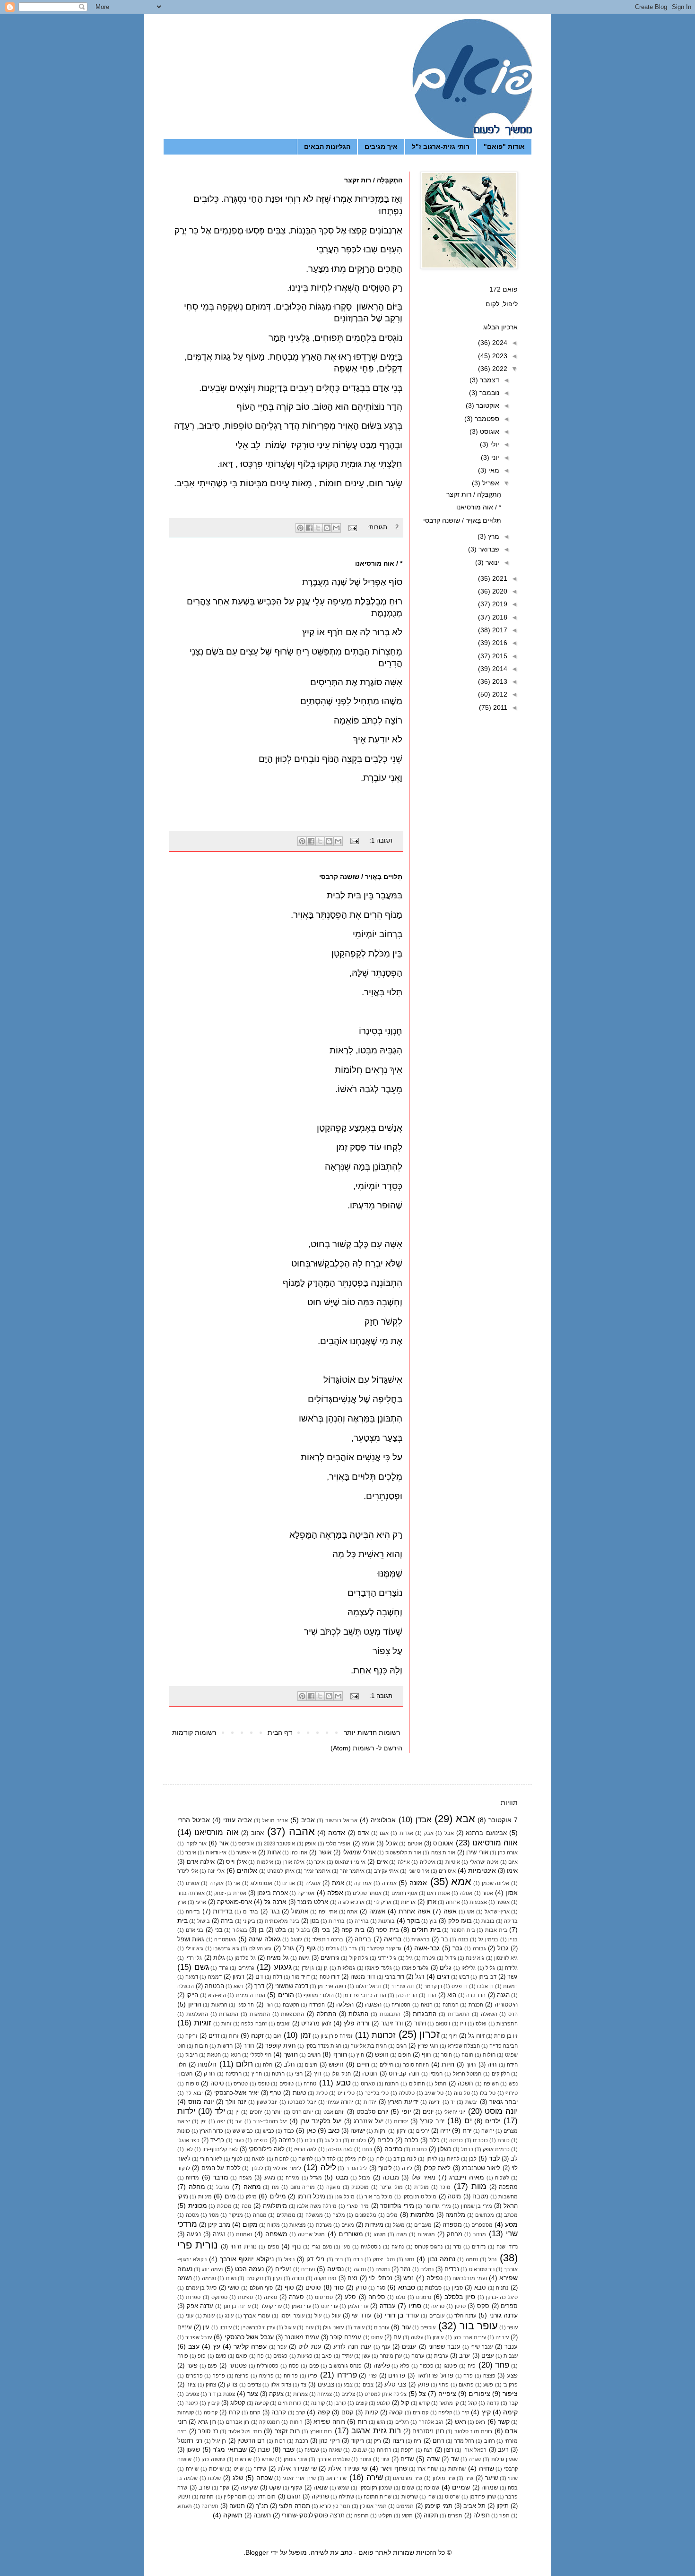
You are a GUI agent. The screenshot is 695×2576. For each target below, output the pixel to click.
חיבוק (191, 2055)
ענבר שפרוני (444, 2347)
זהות (226, 2024)
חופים (404, 2055)
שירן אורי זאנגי (299, 2478)
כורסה (456, 2140)
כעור (239, 2140)
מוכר (445, 2187)
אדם (363, 1833)
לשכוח (502, 2178)
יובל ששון (267, 2102)
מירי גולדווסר (397, 2206)
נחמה (472, 2259)
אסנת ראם (439, 1893)
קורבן (340, 2403)
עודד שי (362, 2316)
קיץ (486, 2412)
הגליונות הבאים (327, 146)
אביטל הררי (194, 1820)
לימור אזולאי (287, 2168)
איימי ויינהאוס (350, 1862)
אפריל (490, 483)
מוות (479, 2186)
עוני (190, 2316)
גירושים (330, 1958)
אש (471, 1912)
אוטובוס (443, 1844)
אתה (352, 1912)
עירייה (502, 2337)
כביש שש (243, 2131)
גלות (219, 1958)
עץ (217, 2346)
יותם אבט (334, 2112)
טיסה (217, 2084)
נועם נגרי (321, 2247)
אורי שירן (477, 1852)
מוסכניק (360, 2187)
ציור (191, 2385)
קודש (424, 2403)
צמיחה (325, 2394)
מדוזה (192, 2178)
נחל (492, 2259)
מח (275, 2187)
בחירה (362, 1921)
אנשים (193, 1883)
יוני (494, 457)
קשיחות (186, 2412)
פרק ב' (510, 2385)
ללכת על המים (221, 2168)
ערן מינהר (391, 2356)
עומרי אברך (257, 2316)
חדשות (225, 2046)
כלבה (411, 2140)
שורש (268, 2459)
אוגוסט (489, 431)
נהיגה (398, 2247)
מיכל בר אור (378, 2197)
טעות (299, 2093)
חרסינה (234, 2074)
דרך (259, 1986)
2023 (499, 356)
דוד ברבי (395, 1977)
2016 (499, 643)
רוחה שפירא (329, 2422)
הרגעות (219, 2005)
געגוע (283, 1967)
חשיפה (491, 2084)
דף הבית (280, 1732)
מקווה (274, 2225)
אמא (461, 1882)
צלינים (348, 2394)
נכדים (452, 2269)
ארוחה (453, 1902)
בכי (326, 1930)
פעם (212, 2366)
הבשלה (186, 1986)
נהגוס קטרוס (429, 2247)
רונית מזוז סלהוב (473, 2431)
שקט (275, 2488)
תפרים (455, 2516)
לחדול (329, 2159)
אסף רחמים (404, 1893)
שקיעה (249, 2488)
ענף (386, 2347)
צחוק (211, 2385)
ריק (378, 2441)
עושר (359, 2327)
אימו (512, 1871)
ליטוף (385, 2168)
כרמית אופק (496, 2149)
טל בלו (488, 2093)
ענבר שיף (482, 2347)
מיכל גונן (345, 2197)
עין (206, 2327)
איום (513, 1862)
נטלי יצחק (384, 2259)
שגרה (475, 2459)
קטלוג (238, 2403)
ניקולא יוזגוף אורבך (247, 2259)
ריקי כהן (329, 2441)
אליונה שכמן (496, 1883)
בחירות (337, 1921)
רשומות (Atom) (352, 1748)
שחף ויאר (394, 2468)
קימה (510, 2412)
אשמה (377, 1912)
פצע (512, 2376)
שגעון (193, 2450)
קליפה (445, 2412)
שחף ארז (428, 2469)
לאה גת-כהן (339, 2149)
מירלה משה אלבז (317, 2206)
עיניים (185, 2327)
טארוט (368, 2084)
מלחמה (455, 2215)
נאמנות (244, 2234)
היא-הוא (217, 1995)
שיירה (192, 2469)
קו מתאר (449, 2403)
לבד (494, 2158)
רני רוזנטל (190, 2441)
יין (238, 2112)
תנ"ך (262, 2506)
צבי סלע (395, 2385)
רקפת (407, 2450)
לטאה (258, 2159)
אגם (384, 1833)
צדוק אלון (281, 2385)
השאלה (489, 2014)
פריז (313, 2376)
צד (304, 2385)
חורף (340, 2054)
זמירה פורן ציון (337, 2036)
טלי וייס (346, 2093)
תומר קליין (235, 2497)
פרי (373, 2376)
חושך (291, 2054)
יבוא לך (194, 2093)
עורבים (382, 2327)
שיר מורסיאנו (408, 2478)
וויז (463, 2024)
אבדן (424, 1820)
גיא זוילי (195, 1948)
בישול (204, 1921)
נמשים (382, 2269)
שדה (433, 2459)
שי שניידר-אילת (297, 2469)
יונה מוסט (501, 2111)
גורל (289, 1948)
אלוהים (247, 1870)
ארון (431, 1902)
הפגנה (373, 2005)
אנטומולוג (261, 1883)
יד (453, 2102)
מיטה (454, 2197)
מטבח (480, 2197)
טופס (264, 2084)
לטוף (237, 2159)
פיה (472, 2366)
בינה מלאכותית (282, 1921)
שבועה (312, 2450)
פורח (183, 2356)
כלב (434, 2140)
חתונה (392, 2084)
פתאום (466, 2385)
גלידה (511, 1968)
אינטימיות (482, 1870)
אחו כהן (299, 1852)
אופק (310, 1844)
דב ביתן (487, 1977)
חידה (512, 2065)
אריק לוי (383, 1902)
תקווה (431, 2516)
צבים (368, 2385)
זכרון (430, 2034)
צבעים (326, 2385)
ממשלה (314, 2215)
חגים (401, 2046)
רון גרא (207, 2422)
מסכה (192, 2215)
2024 (499, 343)
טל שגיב (434, 2093)
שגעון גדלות (505, 2459)
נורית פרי (198, 2245)
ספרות (193, 2297)
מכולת (224, 2206)
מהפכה (508, 2187)
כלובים (358, 2140)
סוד (339, 2287)
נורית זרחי (243, 2247)
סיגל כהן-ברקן (502, 2297)
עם (397, 2337)
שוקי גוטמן (295, 2459)
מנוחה (260, 2215)
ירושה (488, 2131)
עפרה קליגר (250, 2346)
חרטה (278, 2074)
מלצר (339, 2215)
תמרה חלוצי (295, 2506)
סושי (234, 2288)
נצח (352, 2278)
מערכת (324, 2225)
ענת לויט (310, 2347)
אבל (449, 1833)
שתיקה (320, 2497)
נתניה (502, 2288)
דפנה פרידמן (332, 1986)
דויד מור (301, 1977)
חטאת (214, 2055)
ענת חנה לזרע (352, 2347)
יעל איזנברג (369, 2121)
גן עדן (308, 1968)
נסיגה (360, 2269)
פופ (202, 2356)
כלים (310, 2140)
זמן (306, 2035)
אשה (450, 1911)
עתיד (347, 2356)
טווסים (287, 2084)
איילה (404, 1862)
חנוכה (370, 2074)
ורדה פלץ (357, 2023)
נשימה (209, 2278)
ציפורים (479, 2394)
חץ (318, 2074)
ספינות (245, 2297)
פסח (294, 2366)
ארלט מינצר (313, 1902)
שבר (289, 2449)
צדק (232, 2385)
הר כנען (246, 2005)
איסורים (447, 1871)
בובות (488, 1921)
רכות (280, 2441)
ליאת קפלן (437, 2168)
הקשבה (291, 2005)
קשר (504, 2421)
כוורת (504, 2140)
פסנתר (238, 2366)
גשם (202, 1967)
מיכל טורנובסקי (419, 2197)
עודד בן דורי (402, 2315)
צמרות (300, 2394)
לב (514, 2159)
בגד (275, 1912)
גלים (446, 1968)
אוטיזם (415, 1844)
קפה (324, 2412)
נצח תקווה (325, 2278)
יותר (277, 2112)
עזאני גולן (333, 2327)
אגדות (406, 1833)
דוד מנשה (363, 1977)
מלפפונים (366, 2215)
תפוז (504, 2516)
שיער (491, 2478)
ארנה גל (275, 1902)
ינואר (491, 562)
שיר (469, 2478)
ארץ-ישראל (497, 1912)
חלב (289, 2065)
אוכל (392, 1844)
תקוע (407, 2516)
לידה (407, 2168)
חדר (249, 2046)
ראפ (480, 2422)
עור (406, 2327)
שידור (260, 2469)
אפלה (335, 1893)
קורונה (318, 2403)
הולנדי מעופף (318, 1995)
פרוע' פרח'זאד (435, 2376)
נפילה (434, 2278)
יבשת (471, 2102)
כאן (311, 2130)
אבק (429, 1833)
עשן (366, 2356)
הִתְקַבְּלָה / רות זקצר (373, 180)
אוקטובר (487, 405)
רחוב (490, 2441)
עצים (488, 2356)
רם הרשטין (251, 2441)
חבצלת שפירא (464, 2046)
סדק (361, 2288)
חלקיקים (501, 2074)
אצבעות (478, 1902)
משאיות (426, 2234)
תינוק (184, 2497)
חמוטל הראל (467, 2074)
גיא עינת (475, 1958)
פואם (242, 2356)
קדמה (493, 2403)
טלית (322, 2093)
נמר (405, 2269)
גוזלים (332, 1948)
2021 (499, 578)
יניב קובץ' (432, 2121)
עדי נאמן (301, 2306)
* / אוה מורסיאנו (379, 563)
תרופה (361, 2516)
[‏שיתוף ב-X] (318, 528)
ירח (467, 2130)
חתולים (417, 2084)
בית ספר (387, 1930)
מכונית (198, 2206)
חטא (236, 2055)
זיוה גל (476, 2036)
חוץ (360, 2055)
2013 (499, 681)
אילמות (265, 1862)
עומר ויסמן (292, 2316)
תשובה (262, 2516)
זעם (277, 2036)
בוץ (433, 1921)
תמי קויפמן (439, 2506)
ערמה (418, 2356)
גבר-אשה (427, 1948)
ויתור (420, 2024)
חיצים (311, 2065)
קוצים (361, 2403)
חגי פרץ (428, 2046)
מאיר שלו (423, 2178)
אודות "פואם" (504, 146)
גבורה (479, 1948)
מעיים (348, 2225)
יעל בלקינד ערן (321, 2121)
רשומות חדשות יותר (372, 1732)
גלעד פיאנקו (415, 1968)
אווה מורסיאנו (495, 1843)
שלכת (214, 2478)
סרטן (460, 2306)
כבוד (289, 2131)
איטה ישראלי (484, 1862)
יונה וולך (236, 2102)
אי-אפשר (246, 1852)
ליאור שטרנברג (481, 2168)
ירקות (381, 2131)
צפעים (192, 2394)
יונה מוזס (201, 2102)
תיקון (503, 2506)
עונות (209, 2316)
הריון (195, 2004)
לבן (473, 2159)
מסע (511, 2224)
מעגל (399, 2225)
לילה (328, 2167)
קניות (372, 2412)
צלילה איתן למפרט (386, 2394)
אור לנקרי (196, 1844)
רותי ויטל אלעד (245, 2431)
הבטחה (214, 1986)
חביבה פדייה (504, 2046)
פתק (423, 2385)
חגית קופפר (281, 2046)
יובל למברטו (302, 2102)
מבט (342, 2177)
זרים (214, 2036)
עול (318, 2316)
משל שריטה (311, 2234)
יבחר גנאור (504, 2102)
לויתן (432, 2159)
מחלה (197, 2187)
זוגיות (203, 2023)
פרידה (347, 2375)
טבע (343, 2083)
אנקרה (217, 1883)
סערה (296, 2297)
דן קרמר (433, 1986)
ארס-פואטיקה (235, 1902)
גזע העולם (261, 1948)
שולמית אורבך (334, 2459)
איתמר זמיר (317, 1871)
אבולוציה (383, 1820)
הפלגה (345, 2005)
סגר (381, 2288)
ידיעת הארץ (403, 2102)
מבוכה (391, 2178)
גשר (513, 1977)
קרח (235, 2412)
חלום (244, 2064)
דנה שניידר (403, 1986)
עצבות (511, 2356)
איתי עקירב (386, 1871)
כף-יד (217, 2140)
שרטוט (452, 2497)
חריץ (257, 2074)
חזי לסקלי (261, 2055)
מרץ (493, 536)
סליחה (377, 2297)
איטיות (453, 1862)
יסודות (401, 2121)
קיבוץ (213, 2403)
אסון (512, 1893)
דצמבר (489, 380)
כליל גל (333, 2140)
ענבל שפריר (199, 2337)
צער (253, 2394)
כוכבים (480, 2140)
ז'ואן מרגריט (316, 2024)
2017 (499, 630)
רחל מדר (464, 2441)
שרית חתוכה (378, 2497)
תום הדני (266, 2497)
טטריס (241, 2084)
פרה (468, 2376)
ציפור (510, 2394)
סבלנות (433, 2288)
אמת (338, 1883)
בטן (315, 1921)
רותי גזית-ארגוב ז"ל (441, 146)
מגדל (316, 2178)
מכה (247, 2206)
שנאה (321, 2488)
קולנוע (383, 2403)
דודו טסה (330, 1977)
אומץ (368, 1844)
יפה (221, 2121)
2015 (499, 656)
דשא (239, 1986)
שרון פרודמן (483, 2497)
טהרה (310, 2084)
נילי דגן (315, 2259)
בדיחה (193, 1912)
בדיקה (511, 1921)
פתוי (444, 2385)
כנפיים (261, 2140)
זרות (234, 2036)
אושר (325, 1852)
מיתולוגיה (275, 2206)
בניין (513, 1939)
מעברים (423, 2225)
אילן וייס (236, 1862)
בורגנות (387, 1921)
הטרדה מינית (251, 1995)
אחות (274, 1852)
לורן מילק (356, 2159)
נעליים (283, 2269)
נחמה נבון (441, 2259)
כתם (367, 2149)
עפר (282, 2347)
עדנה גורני (504, 2315)
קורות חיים (290, 2403)
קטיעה (262, 2403)
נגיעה (194, 2234)
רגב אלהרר (431, 2422)
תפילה (482, 2516)
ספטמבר (486, 419)
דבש (464, 1977)
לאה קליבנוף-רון (220, 2149)
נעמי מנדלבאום (469, 2278)
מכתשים (485, 2215)
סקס (483, 2306)
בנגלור (240, 1930)
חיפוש (336, 2065)
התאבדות (459, 2014)
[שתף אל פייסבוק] (309, 528)
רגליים (402, 2422)
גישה (304, 1958)
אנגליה (313, 1883)
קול (405, 2403)
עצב (194, 2346)
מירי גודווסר (438, 2206)
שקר (225, 2488)
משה (402, 2234)
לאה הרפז (305, 2149)
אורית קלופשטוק (403, 1852)
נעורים (308, 2269)
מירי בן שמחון (477, 2206)
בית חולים (426, 1930)
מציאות (298, 2225)
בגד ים (251, 1912)
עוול (336, 2316)
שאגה (335, 2450)
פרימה (266, 2376)
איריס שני (419, 1871)
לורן (380, 2159)
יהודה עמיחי (340, 2102)
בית (182, 1921)
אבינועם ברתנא (486, 1833)
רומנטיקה (269, 2422)
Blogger (257, 2552)
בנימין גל (488, 1939)
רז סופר (208, 2431)
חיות (448, 2064)
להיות (453, 2159)
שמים (408, 2488)
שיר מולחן (444, 2478)
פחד (502, 2365)
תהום (294, 2497)
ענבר (511, 2347)
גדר (353, 1948)
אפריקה (306, 1893)
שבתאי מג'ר (230, 2449)
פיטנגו (450, 2366)
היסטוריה (506, 2005)
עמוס (377, 2337)
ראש (460, 2422)
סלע (350, 2297)
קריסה (211, 2412)
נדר (457, 2247)
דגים (443, 1976)
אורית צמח (443, 1852)
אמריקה (363, 1883)
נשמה (185, 2278)
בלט (281, 1930)
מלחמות (422, 2214)
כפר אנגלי (188, 2140)
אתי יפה (328, 1912)
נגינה (219, 2234)
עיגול (290, 2327)
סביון (457, 2288)
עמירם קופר (346, 2337)
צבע (348, 2385)
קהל (473, 2403)
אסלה (466, 1893)
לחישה (306, 2159)
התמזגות (260, 2014)
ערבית (441, 2356)
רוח (362, 2421)
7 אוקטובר (503, 1820)
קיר (465, 2412)
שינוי (513, 2478)
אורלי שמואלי (359, 1852)
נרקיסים (255, 2278)
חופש (382, 2055)
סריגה (438, 2306)
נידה (358, 2259)
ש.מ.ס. (359, 2450)
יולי (494, 444)
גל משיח (278, 1958)
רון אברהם (238, 2422)
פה (261, 2356)
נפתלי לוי (380, 2278)
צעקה (276, 2394)
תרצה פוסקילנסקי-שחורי (313, 2516)
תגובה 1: (380, 841)
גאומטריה (225, 1939)
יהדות (370, 2102)
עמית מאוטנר (302, 2337)
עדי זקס (330, 2306)
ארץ (182, 1902)
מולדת (421, 2187)
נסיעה (335, 2269)
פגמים (280, 2356)
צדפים (254, 2385)
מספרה (452, 2225)
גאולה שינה (265, 1939)
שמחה (490, 2488)
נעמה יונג (212, 2269)
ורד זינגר (392, 2024)
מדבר (221, 2177)
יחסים (256, 2112)
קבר (513, 2403)
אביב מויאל (275, 1820)
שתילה (347, 2497)
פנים (314, 2366)
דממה (215, 1977)
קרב (300, 2412)
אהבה (302, 1831)
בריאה (393, 1939)
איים (382, 1862)
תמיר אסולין (373, 2506)
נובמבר (488, 393)
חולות (489, 2055)
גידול (451, 1958)
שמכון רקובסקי (376, 2488)
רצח (428, 2450)
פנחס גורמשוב (345, 2366)
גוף (311, 1948)
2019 (499, 604)
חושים (314, 2055)
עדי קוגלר (271, 2306)
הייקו (192, 1995)
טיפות (192, 2084)
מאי (493, 470)
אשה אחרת (415, 1911)
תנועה (237, 2506)
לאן (189, 2149)
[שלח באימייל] (336, 528)
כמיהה (287, 2140)
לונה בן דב (405, 2159)
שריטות (410, 2497)
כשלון (445, 2149)
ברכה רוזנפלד (328, 1939)
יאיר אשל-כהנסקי (236, 2093)
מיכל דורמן (311, 2197)
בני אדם (195, 1930)
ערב (465, 2356)
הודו (432, 1995)
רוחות (296, 2422)
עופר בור (479, 2326)
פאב (327, 2356)
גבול (503, 1948)
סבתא (407, 2287)
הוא (452, 1995)
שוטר (365, 2459)
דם (259, 1977)
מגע (270, 2178)
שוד (385, 2459)
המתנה (451, 2005)
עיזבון (226, 2327)
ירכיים (423, 2131)
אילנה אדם (201, 1862)
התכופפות (292, 2014)
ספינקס (219, 2297)
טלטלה (407, 2093)
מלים (392, 2215)
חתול (441, 2084)
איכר (320, 1862)
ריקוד (357, 2441)
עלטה (417, 2337)
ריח (417, 2441)
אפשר (503, 1902)
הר (269, 2005)
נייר (339, 2259)
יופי (406, 2111)
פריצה (242, 2376)
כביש (269, 2131)
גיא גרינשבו (226, 1948)
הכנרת (476, 2005)
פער (192, 2366)
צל (422, 2394)
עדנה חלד (465, 2316)
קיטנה (192, 2403)
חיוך (471, 2065)
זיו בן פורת (506, 2036)
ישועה (358, 2131)
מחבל (223, 2187)
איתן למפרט (281, 1871)
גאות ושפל (191, 1939)
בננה (463, 1939)
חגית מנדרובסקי (323, 2046)
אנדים (289, 1883)
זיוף (453, 2036)
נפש (408, 2278)
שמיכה (432, 2488)
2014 (499, 669)
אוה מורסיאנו (216, 1832)
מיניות (205, 2197)
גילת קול (359, 1958)
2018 (499, 617)
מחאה (252, 2187)
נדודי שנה (507, 2247)
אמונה (418, 1883)
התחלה (326, 2014)
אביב (308, 1820)
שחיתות (457, 2469)
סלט (400, 2297)
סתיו (415, 2306)
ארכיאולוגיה (351, 1902)
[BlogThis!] (327, 528)
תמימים (405, 2506)
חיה (492, 2065)
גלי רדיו (194, 1958)
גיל (409, 1958)
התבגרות (425, 2014)
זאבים (283, 2024)
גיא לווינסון (506, 1958)
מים (230, 2196)
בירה (227, 1921)
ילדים (493, 2121)
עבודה (388, 2306)
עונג (229, 2316)
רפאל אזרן (475, 2450)
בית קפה (353, 1930)
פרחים (397, 2376)
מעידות (374, 2225)
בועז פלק (460, 1921)
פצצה (489, 2376)
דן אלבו (485, 1986)
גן (326, 1968)
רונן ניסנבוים (428, 2431)
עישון (438, 2337)
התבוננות (390, 2014)
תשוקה (233, 2515)
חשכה (465, 2084)
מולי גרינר (392, 2187)
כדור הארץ (211, 2131)
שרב (204, 2488)
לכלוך (257, 2168)
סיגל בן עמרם (201, 2288)
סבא (480, 2288)
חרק (209, 2074)
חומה (467, 2055)
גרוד (224, 1968)
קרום (255, 2412)
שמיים (461, 2487)
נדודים (479, 2247)
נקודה (298, 2278)
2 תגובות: (382, 527)
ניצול (289, 2259)
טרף (275, 2093)
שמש (343, 2488)
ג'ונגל (297, 1939)
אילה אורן (294, 1862)
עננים (409, 2347)
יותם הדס (303, 2112)
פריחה (291, 2376)
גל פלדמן (245, 1958)
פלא (405, 2366)
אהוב (257, 1833)
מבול (365, 2178)
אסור (488, 1893)
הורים (286, 1995)
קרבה (279, 2412)
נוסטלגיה (371, 2247)
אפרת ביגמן (273, 1893)
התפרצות (507, 2024)
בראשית (421, 1939)
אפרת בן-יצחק (230, 1893)
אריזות (408, 1902)
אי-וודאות (216, 1852)
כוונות (184, 2131)
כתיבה (393, 2149)
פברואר (488, 549)
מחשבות (508, 2197)
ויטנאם (443, 2024)
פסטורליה (268, 2366)
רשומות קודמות (194, 1732)
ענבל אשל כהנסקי (249, 2337)
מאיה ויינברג (467, 2177)
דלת (278, 1977)
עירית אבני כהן (470, 2337)
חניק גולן (341, 2074)
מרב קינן (219, 2225)
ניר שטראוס (482, 2269)
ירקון (402, 2131)
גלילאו (469, 1968)
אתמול (300, 1912)
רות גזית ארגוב (376, 2431)
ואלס (481, 2024)
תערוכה (210, 2506)
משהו (380, 2234)
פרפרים (194, 2376)
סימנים (424, 2297)
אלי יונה (216, 1871)
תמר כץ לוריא (335, 2506)
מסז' (214, 2215)
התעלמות (197, 2014)
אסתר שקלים (367, 1893)
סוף (289, 2288)
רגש (381, 2422)
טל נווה (462, 2093)
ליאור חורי (211, 2159)
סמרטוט (324, 2297)
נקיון (277, 2278)
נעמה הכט (249, 2269)
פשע (488, 2385)
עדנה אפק (200, 2306)
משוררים (351, 2234)
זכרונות (384, 2035)
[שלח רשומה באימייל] (353, 527)
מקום (250, 2224)
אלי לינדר (188, 1871)
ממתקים (286, 2215)
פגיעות (305, 2356)
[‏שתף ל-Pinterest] (300, 528)
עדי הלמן (358, 2306)
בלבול (303, 1930)
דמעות (510, 1986)
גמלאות (346, 1968)
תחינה (207, 2497)
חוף (426, 2055)
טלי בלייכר (377, 2093)
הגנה (503, 1995)
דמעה (192, 1977)
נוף (296, 2246)
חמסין (436, 2074)
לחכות (282, 2159)
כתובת (419, 2149)
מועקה (333, 2187)
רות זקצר (287, 2431)
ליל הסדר (356, 2168)
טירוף (512, 2093)
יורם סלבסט (373, 2112)
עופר (513, 2327)
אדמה (337, 1833)
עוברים (437, 2316)
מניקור (236, 2215)
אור (224, 1843)
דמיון (239, 1977)
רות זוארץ (321, 2431)
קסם (347, 2412)
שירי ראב (336, 2478)
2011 (499, 707)
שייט (239, 2469)
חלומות (207, 2065)
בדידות (223, 1911)
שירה (375, 2477)
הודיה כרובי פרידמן (365, 1995)
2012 (499, 694)
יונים (428, 2112)
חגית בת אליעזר (369, 2046)
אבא (465, 1819)
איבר (191, 1852)
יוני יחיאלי (454, 2112)
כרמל (467, 2149)
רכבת (302, 2441)
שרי (431, 2497)
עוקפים (428, 2327)
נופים (273, 2247)
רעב (503, 2450)
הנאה (427, 2005)
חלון (182, 2065)
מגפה (246, 2178)
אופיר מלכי (338, 1844)
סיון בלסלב (460, 2297)
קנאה (396, 2412)
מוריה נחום (303, 2187)
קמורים (421, 2412)
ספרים (509, 2306)
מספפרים (482, 2225)
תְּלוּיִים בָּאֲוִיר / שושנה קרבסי (361, 877)
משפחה (276, 2234)
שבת (264, 2450)
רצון (449, 2450)
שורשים (243, 2459)
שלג (238, 2478)
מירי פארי (358, 2206)
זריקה (191, 2036)
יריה (445, 2131)
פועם (221, 2356)
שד (455, 2459)
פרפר (219, 2376)
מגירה (292, 2178)
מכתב (511, 2215)
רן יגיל (219, 2441)
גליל (490, 1968)
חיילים (387, 2065)
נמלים (427, 2269)
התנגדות (229, 2014)
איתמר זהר (352, 1871)
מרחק (455, 2234)
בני (219, 1930)
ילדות (186, 2111)
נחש (410, 2259)
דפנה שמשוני (292, 1986)
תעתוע (185, 2506)
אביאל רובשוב (341, 1820)
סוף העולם (261, 2288)
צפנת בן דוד (222, 2394)
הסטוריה (401, 2005)
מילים (278, 2196)
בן (261, 1930)
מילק (251, 2197)
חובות (201, 2046)
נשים (231, 2278)
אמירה (389, 1883)
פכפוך (427, 2366)
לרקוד (184, 2168)
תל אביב (474, 2506)
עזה (309, 2327)
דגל (420, 1977)
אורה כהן (508, 1852)
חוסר (447, 2055)
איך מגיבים (381, 146)
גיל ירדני (387, 1958)
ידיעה (435, 2102)
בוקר (413, 1921)
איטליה (428, 1862)
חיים (363, 2064)
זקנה (257, 2035)
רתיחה (384, 2450)
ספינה (270, 2297)
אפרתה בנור (191, 1893)
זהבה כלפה (254, 2024)
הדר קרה (476, 1995)
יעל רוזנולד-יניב (270, 2121)
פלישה (382, 2366)
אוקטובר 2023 (279, 1844)
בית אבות (496, 1930)
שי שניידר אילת (348, 2469)
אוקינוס (246, 1844)
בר (445, 1939)
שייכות (216, 2469)
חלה (268, 2065)
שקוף (296, 2488)
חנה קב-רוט (404, 2074)
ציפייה (447, 2394)
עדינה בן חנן (237, 2306)
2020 (499, 591)
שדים (407, 2459)
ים (468, 2121)
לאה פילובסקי (267, 2149)
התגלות (358, 2014)
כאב (334, 2130)
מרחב (479, 2234)
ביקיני (249, 1921)
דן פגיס (460, 1986)
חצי (299, 2074)
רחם (439, 2441)
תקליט (385, 2516)
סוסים (313, 2288)
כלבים (385, 2140)
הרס (513, 2014)
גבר (457, 1948)
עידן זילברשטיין (258, 2327)
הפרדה (317, 2005)
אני (237, 1883)
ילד (220, 2111)
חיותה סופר (416, 2065)
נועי (346, 2247)
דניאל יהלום (369, 1986)
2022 (499, 369)
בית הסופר (463, 1930)
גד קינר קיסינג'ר (384, 1948)
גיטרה (429, 1958)
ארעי (201, 1902)
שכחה (265, 2478)
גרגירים (246, 1968)
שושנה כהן (213, 2459)
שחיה (486, 2468)
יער (239, 2121)
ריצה (398, 2441)
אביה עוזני (238, 1820)
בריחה (363, 1939)
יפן (204, 2121)
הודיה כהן (407, 1995)
